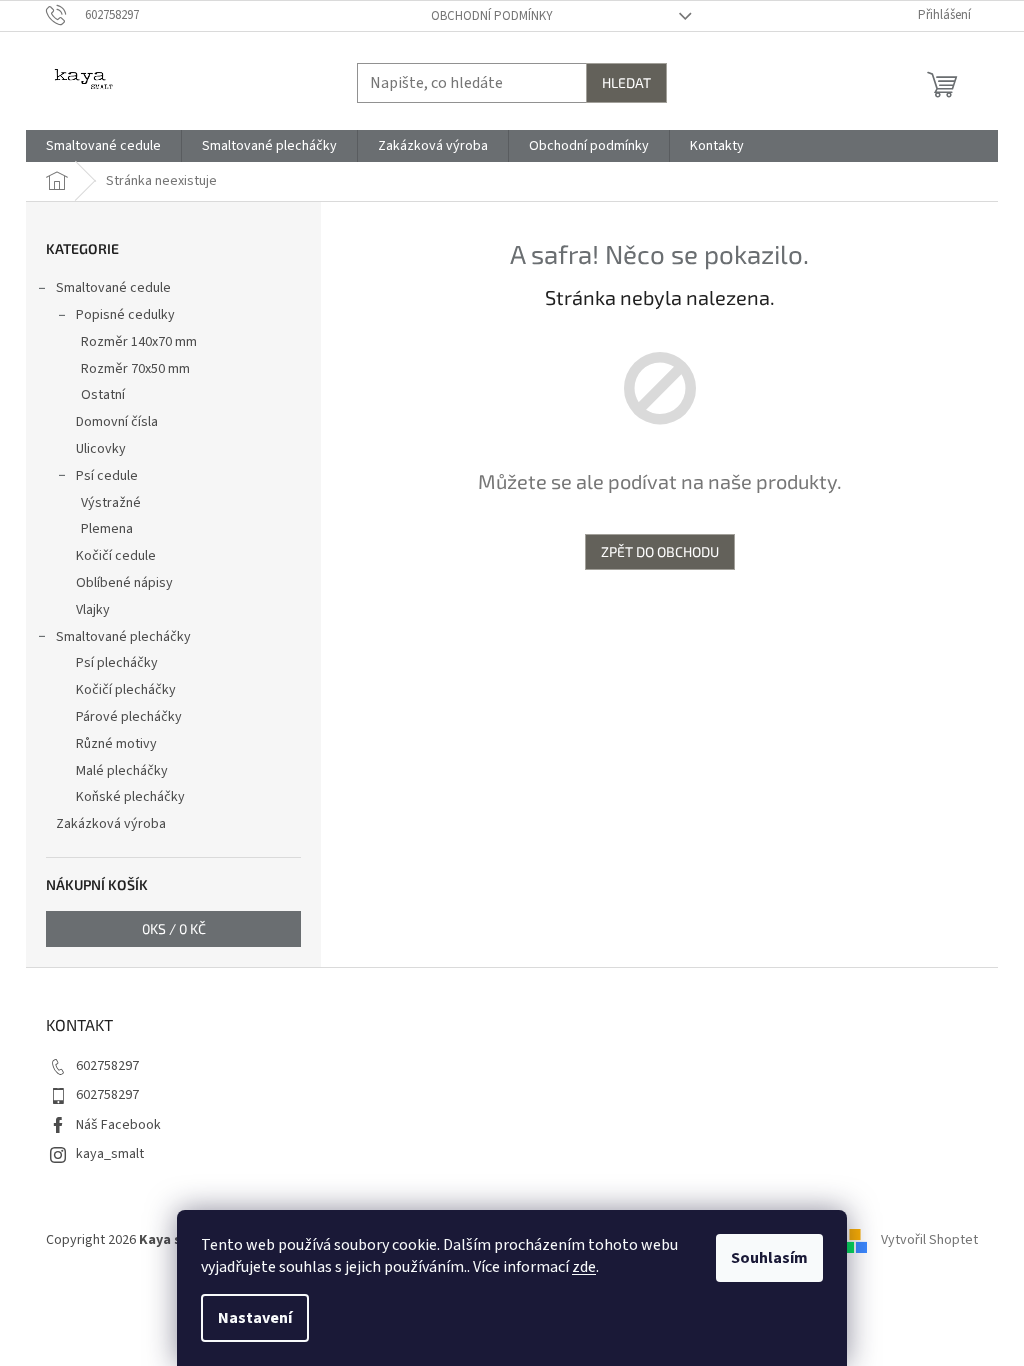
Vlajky (93, 610)
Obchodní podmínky (492, 16)
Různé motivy (116, 744)
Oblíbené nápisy (124, 583)
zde (584, 1267)
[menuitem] (103, 146)
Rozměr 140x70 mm (139, 342)
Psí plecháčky (117, 663)
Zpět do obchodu (660, 551)
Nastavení (255, 1318)
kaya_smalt (110, 1154)
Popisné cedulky (125, 315)
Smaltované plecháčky (123, 637)
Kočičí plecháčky (126, 690)
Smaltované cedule (113, 288)
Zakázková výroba (111, 824)
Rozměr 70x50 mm (135, 369)
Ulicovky (101, 449)
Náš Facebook (118, 1125)
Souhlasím (769, 1258)
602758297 (107, 1066)
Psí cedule (107, 476)
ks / (174, 928)
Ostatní (103, 395)
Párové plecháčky (129, 717)
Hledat (626, 82)
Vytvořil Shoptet (929, 1240)
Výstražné (111, 503)
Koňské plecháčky (130, 797)
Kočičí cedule (116, 556)
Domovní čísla (117, 422)
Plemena (107, 529)
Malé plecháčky (122, 771)
